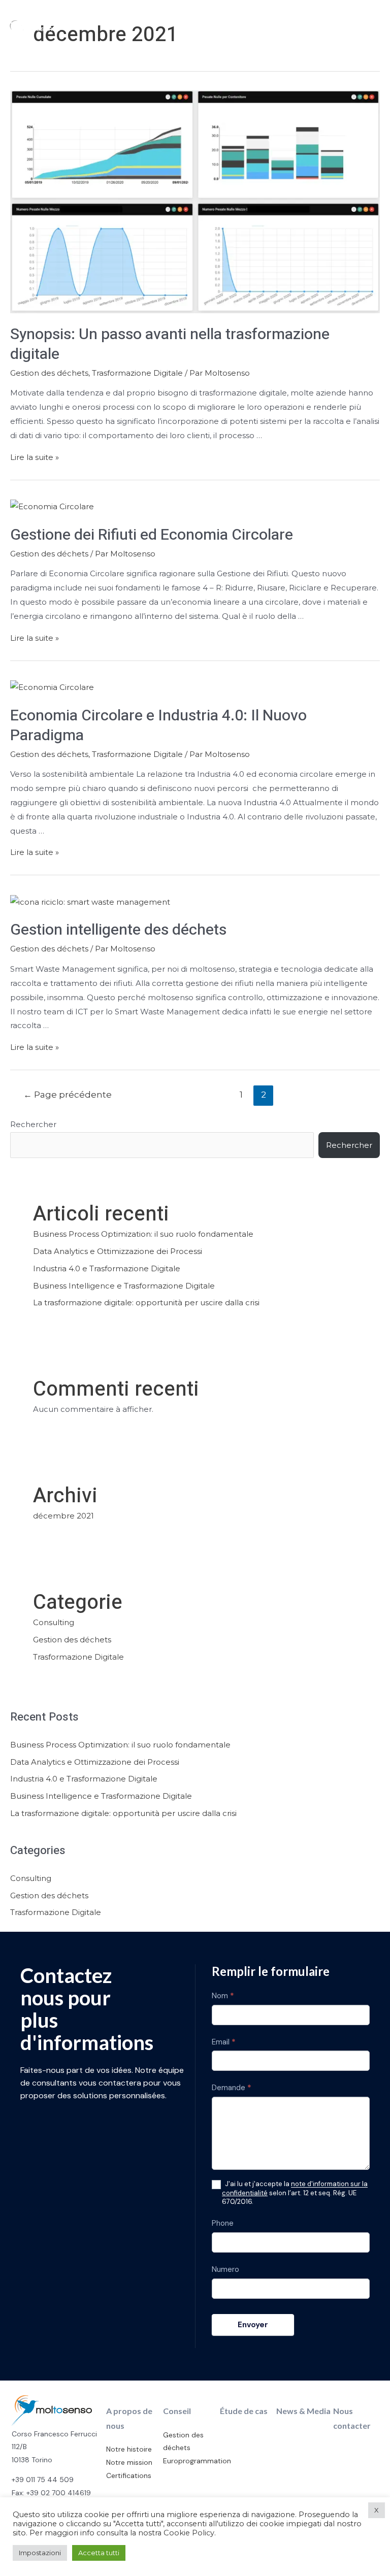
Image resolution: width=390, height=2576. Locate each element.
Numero (225, 2269)
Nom (223, 1996)
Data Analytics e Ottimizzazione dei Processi (118, 1251)
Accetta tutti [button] (99, 2553)
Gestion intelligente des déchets (118, 930)
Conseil (177, 2411)
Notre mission (129, 2462)
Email (224, 2042)
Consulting (54, 1622)
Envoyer (253, 2325)
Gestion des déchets (49, 373)
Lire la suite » (35, 457)
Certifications (129, 2475)
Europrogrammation (197, 2461)
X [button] (377, 2510)
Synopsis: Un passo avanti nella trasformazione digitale (170, 344)
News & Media (303, 2411)
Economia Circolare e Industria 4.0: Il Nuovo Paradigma (158, 726)
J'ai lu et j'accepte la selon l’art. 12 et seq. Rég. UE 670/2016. (295, 2193)
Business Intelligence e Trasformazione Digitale (124, 1286)
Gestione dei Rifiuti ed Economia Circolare (152, 535)
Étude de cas (244, 2411)
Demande (232, 2088)
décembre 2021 (63, 1516)
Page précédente (68, 1094)
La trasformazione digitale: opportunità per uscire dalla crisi (146, 1302)
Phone (223, 2223)
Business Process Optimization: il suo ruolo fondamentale (143, 1234)
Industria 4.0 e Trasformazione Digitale (107, 1268)
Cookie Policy (189, 2533)
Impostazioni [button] (40, 2553)
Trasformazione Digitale (137, 373)
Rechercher (33, 1124)
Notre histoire (129, 2449)
